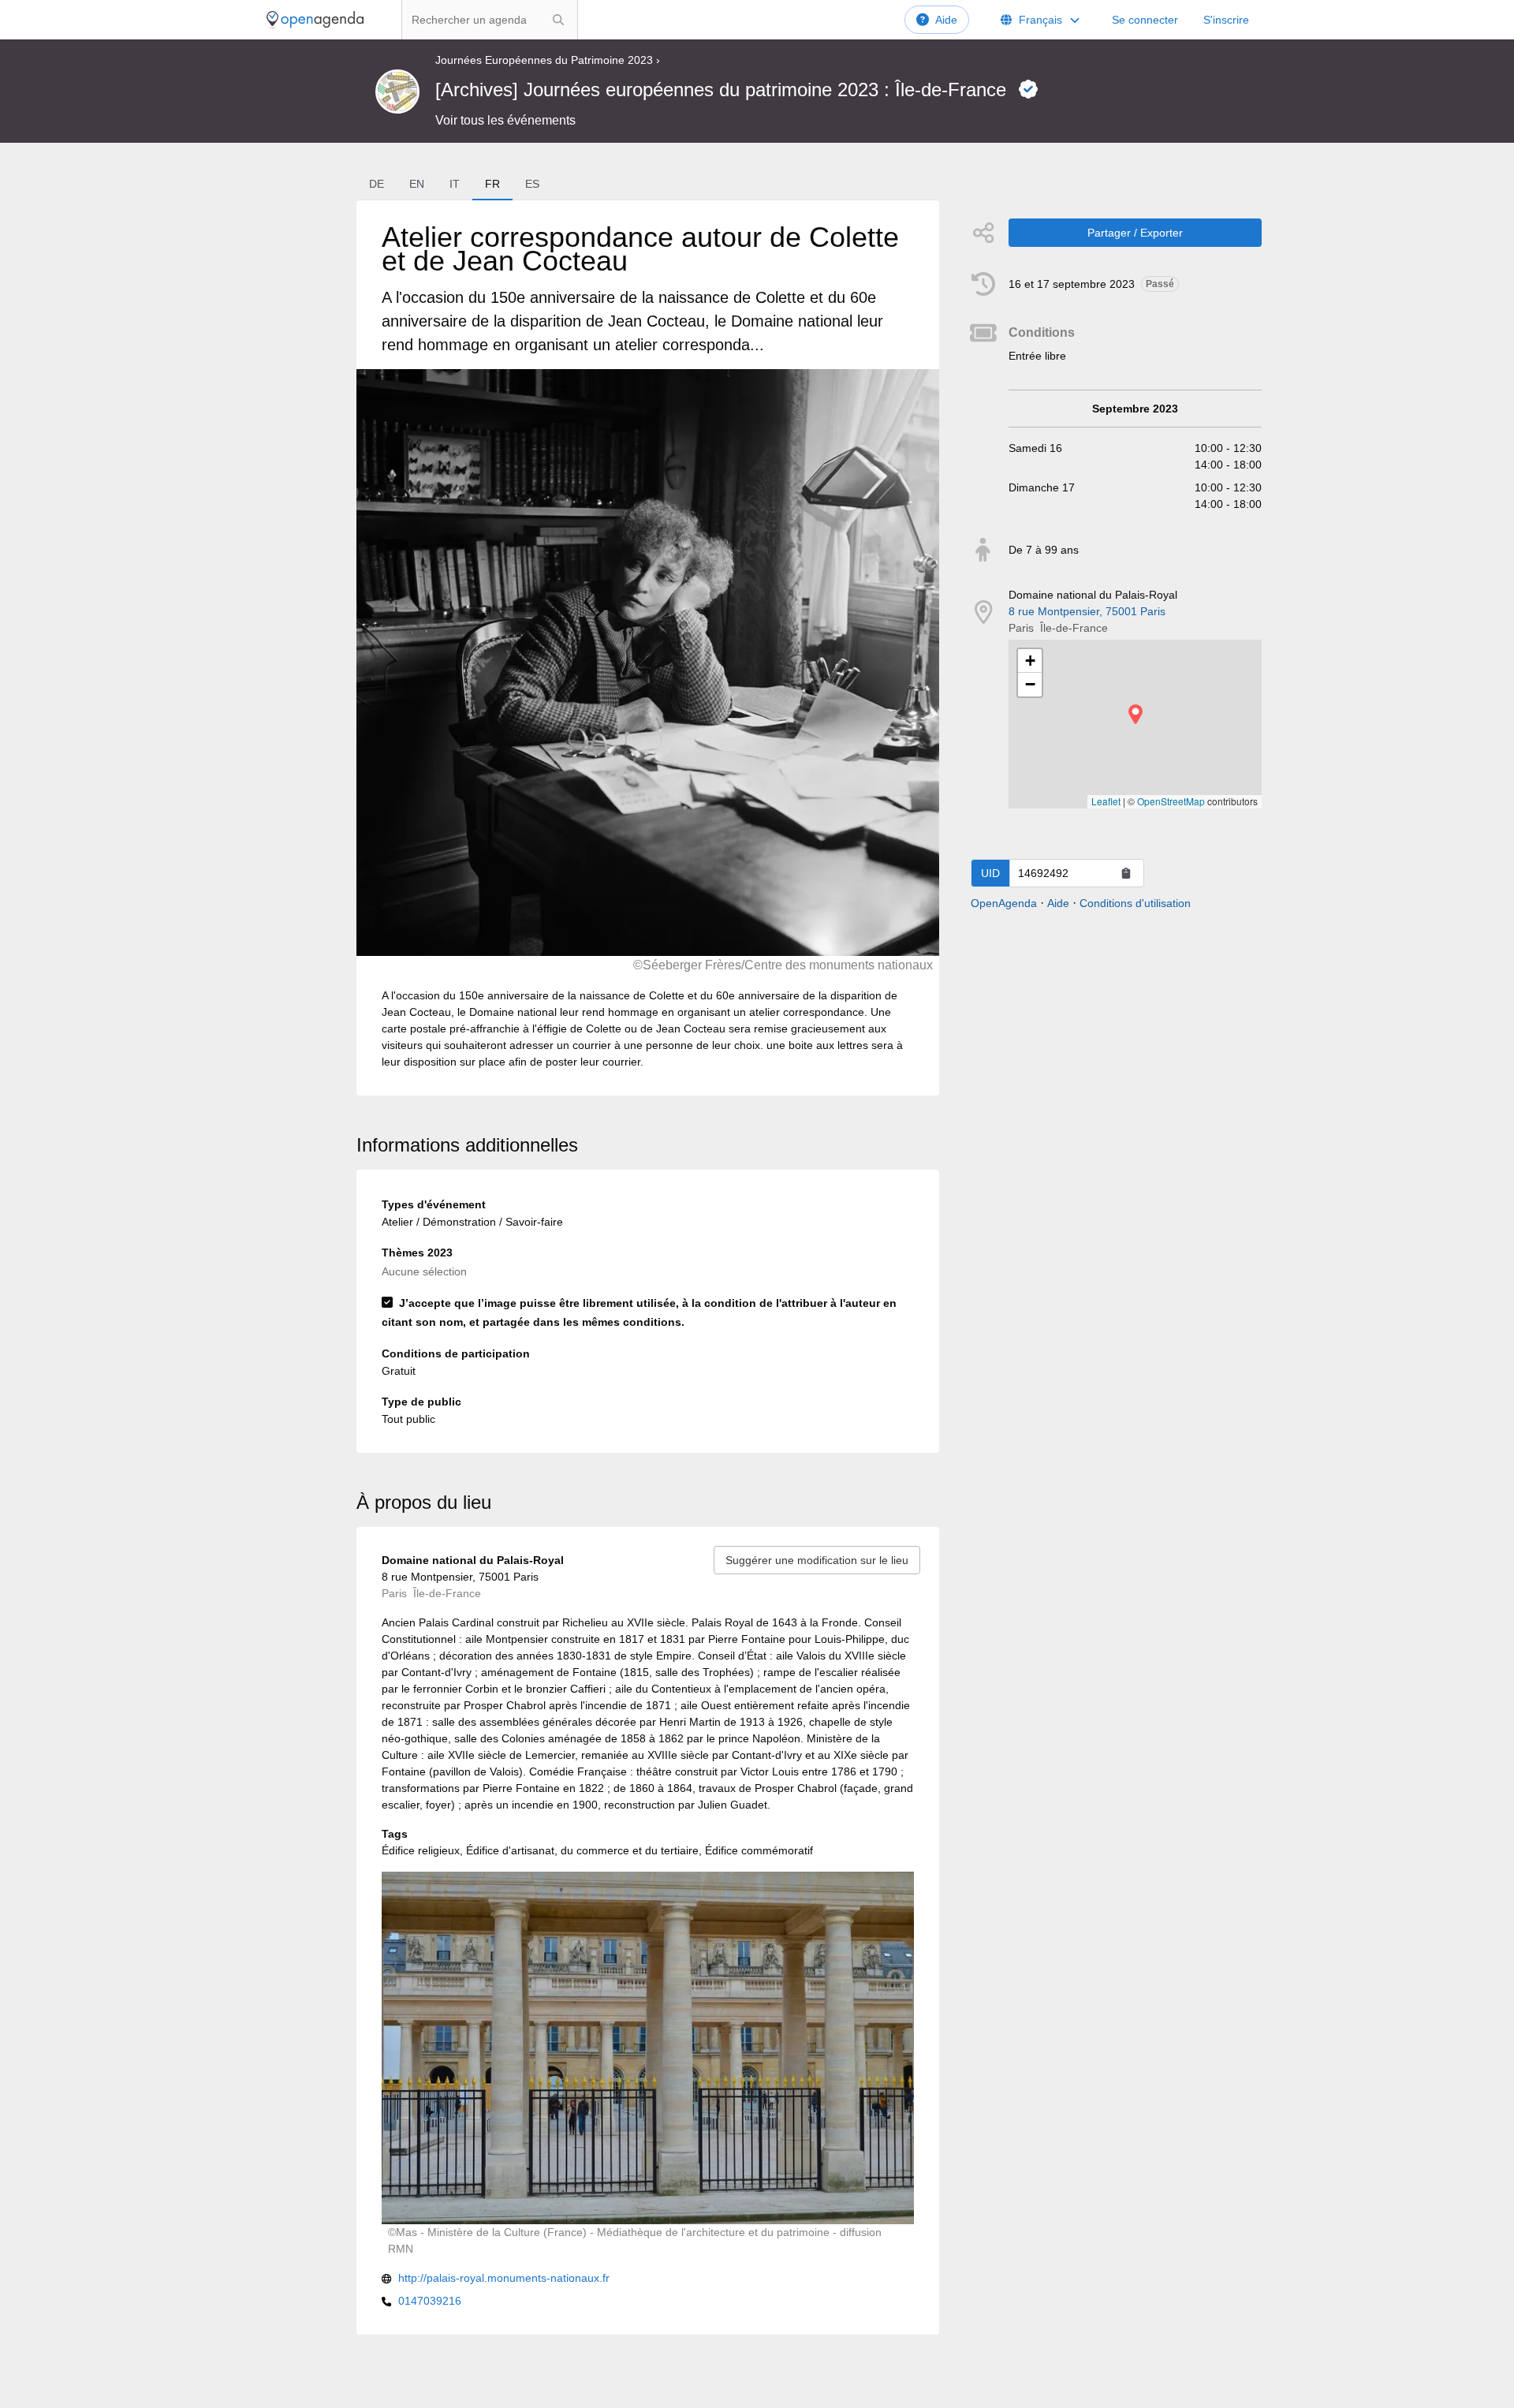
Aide (946, 20)
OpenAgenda (1004, 903)
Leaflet (1106, 801)
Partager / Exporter (1135, 233)
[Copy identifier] (1126, 873)
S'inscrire (1226, 20)
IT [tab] (455, 184)
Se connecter (1145, 20)
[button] (1135, 714)
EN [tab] (417, 184)
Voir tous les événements (505, 120)
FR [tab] (492, 184)
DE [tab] (377, 184)
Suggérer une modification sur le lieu (817, 1560)
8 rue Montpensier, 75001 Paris (1087, 611)
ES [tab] (532, 184)
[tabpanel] (647, 648)
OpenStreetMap (1171, 801)
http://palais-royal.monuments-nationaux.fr (504, 2278)
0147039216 (430, 2301)
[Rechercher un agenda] (558, 20)
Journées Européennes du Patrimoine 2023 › (548, 60)
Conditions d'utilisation (1135, 903)
